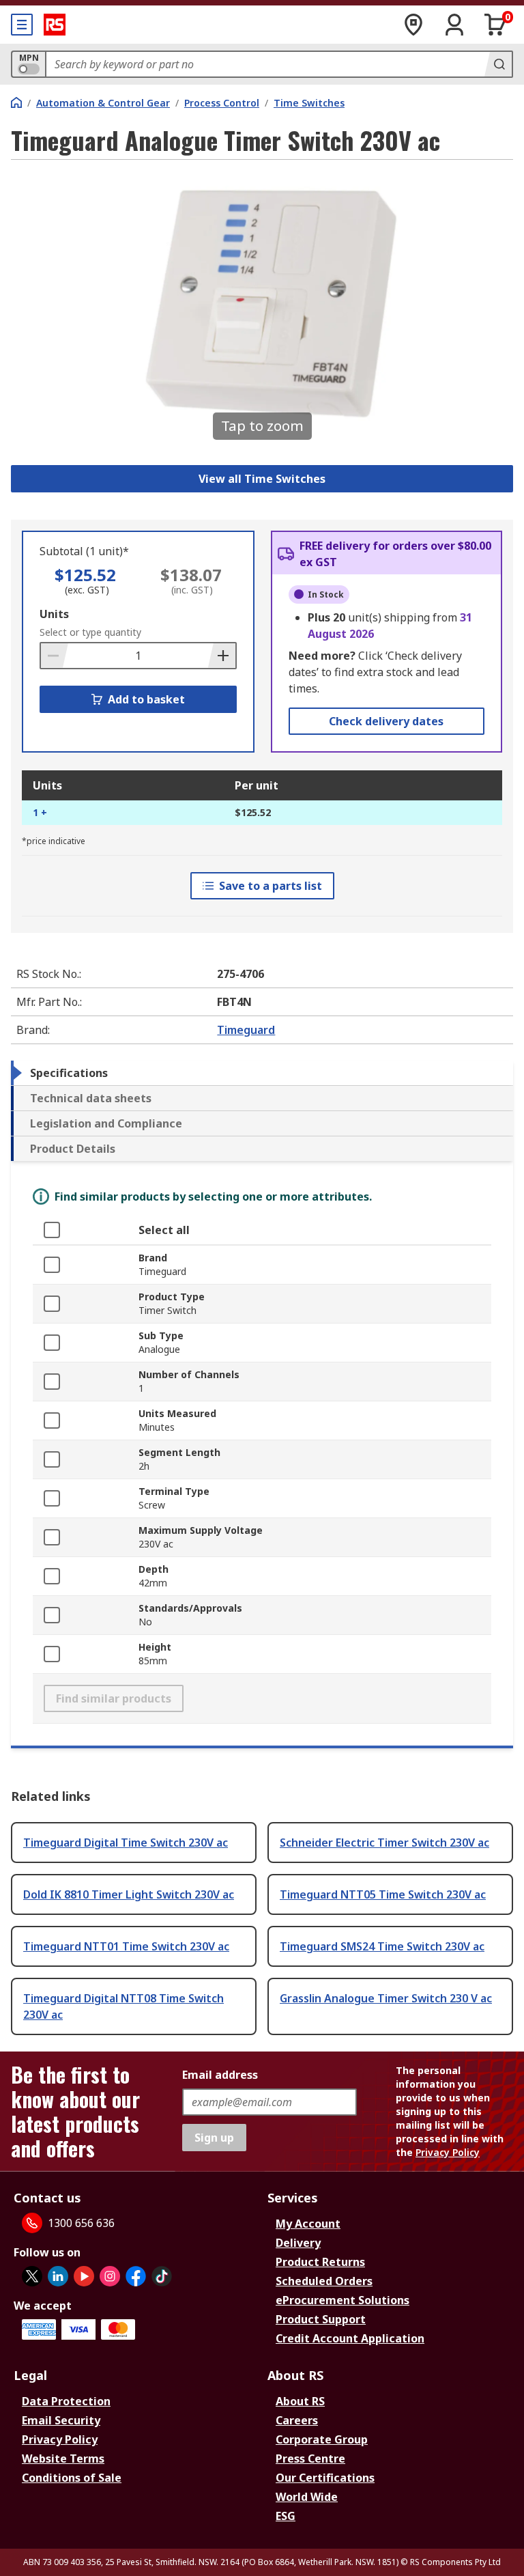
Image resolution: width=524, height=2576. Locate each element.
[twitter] (32, 2276)
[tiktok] (162, 2276)
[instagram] (110, 2276)
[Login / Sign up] (454, 25)
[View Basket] (495, 25)
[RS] (55, 25)
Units (54, 614)
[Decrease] (55, 656)
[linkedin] (58, 2276)
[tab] (262, 1073)
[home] (16, 102)
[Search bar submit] (498, 64)
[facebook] (136, 2276)
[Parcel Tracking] (413, 25)
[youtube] (84, 2276)
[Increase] (222, 656)
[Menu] (22, 25)
